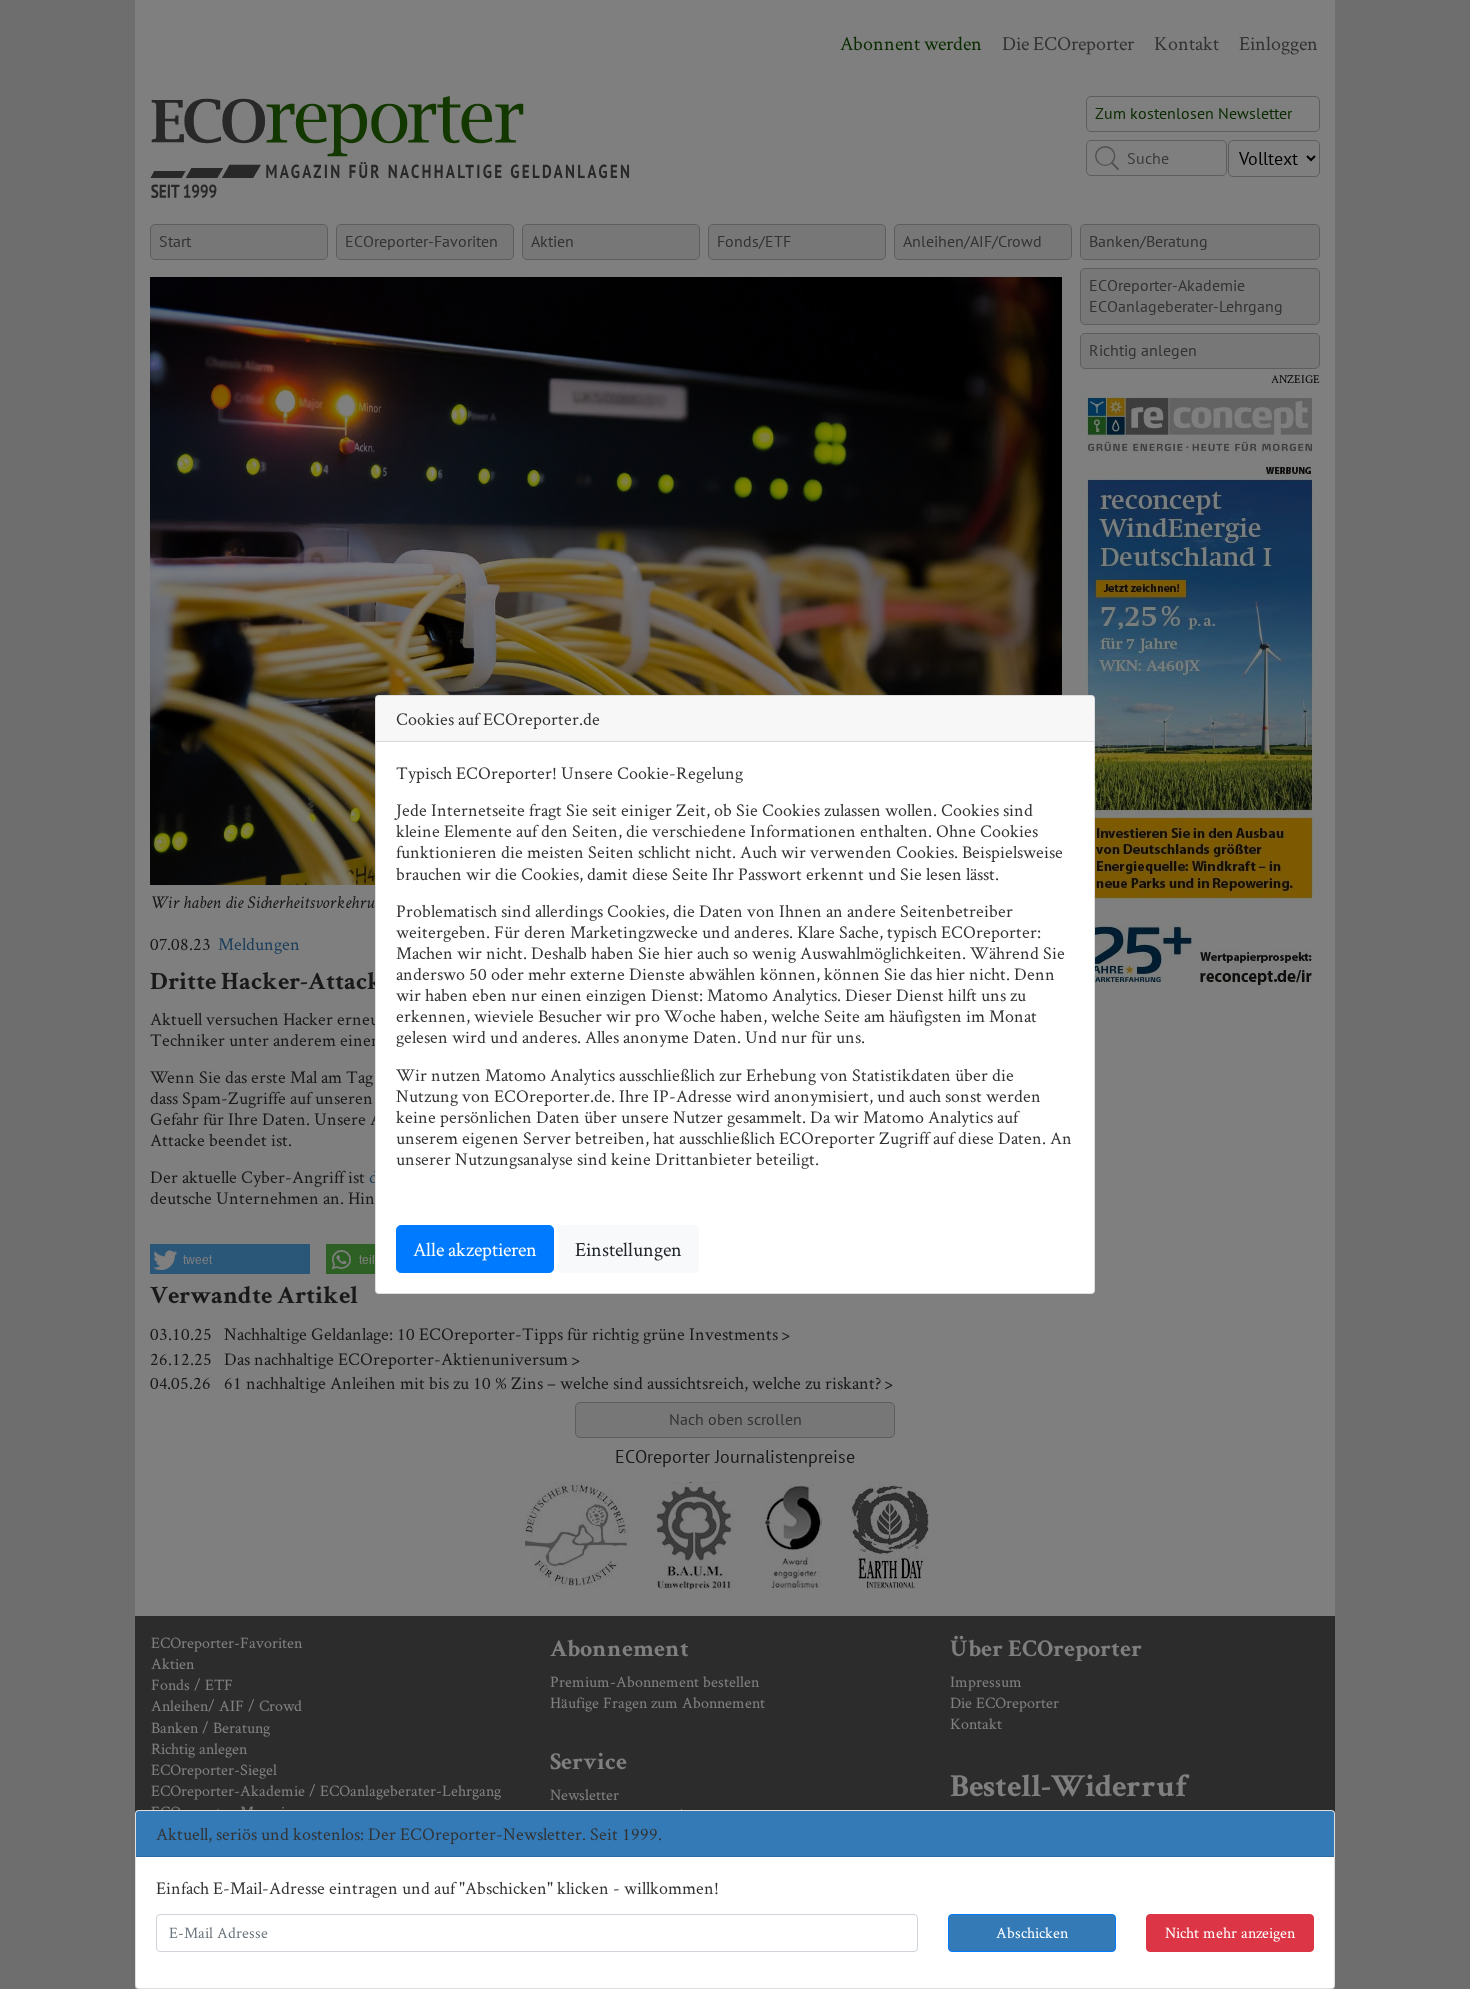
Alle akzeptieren (475, 1249)
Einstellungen (628, 1249)
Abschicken (1032, 1932)
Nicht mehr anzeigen (1230, 1932)
